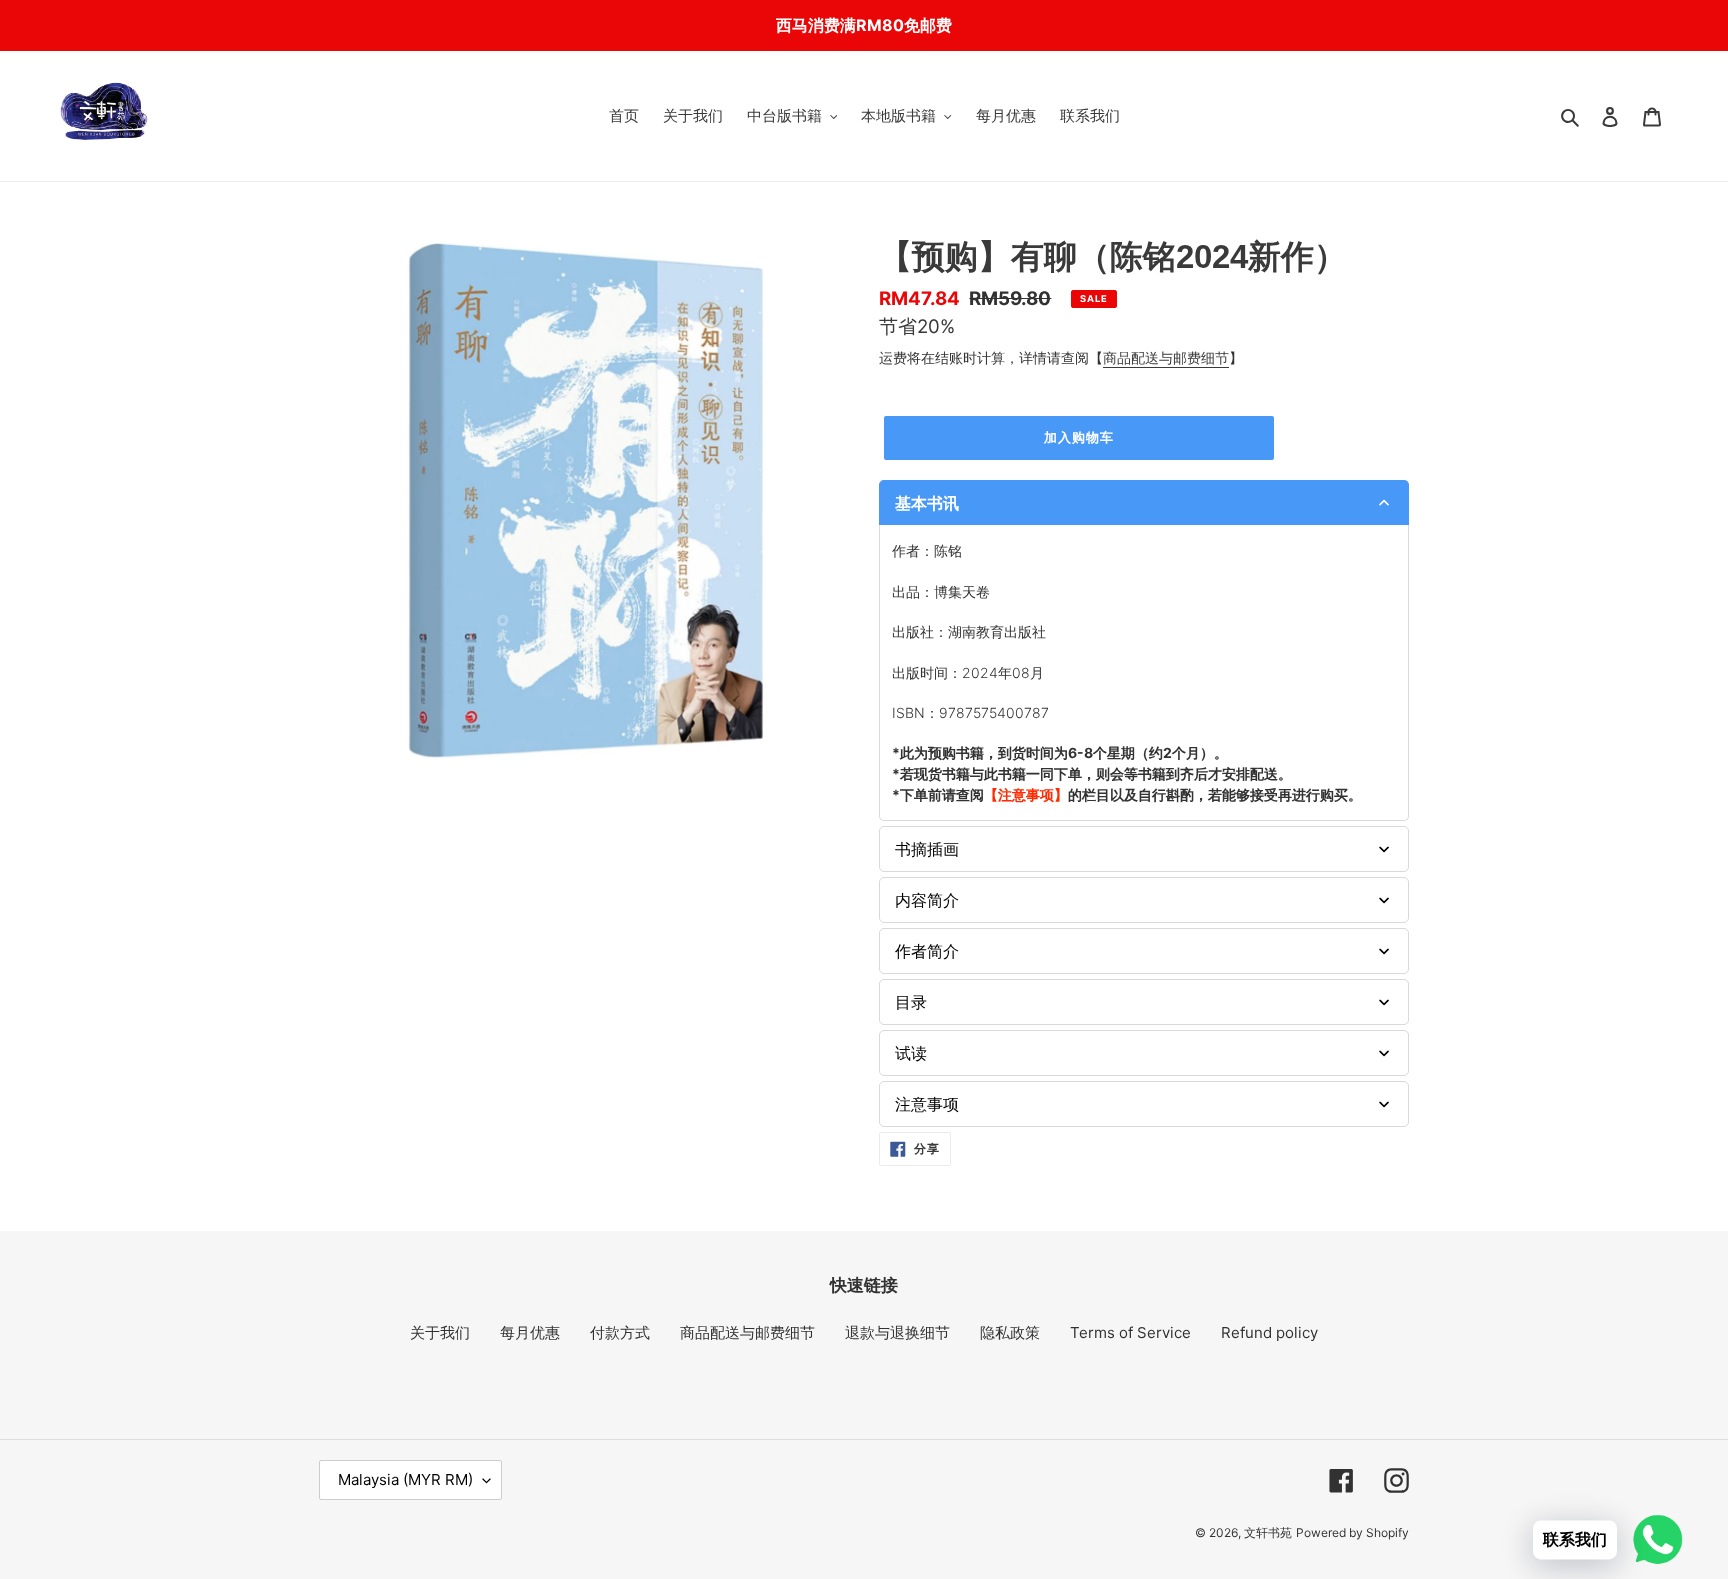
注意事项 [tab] (927, 1104)
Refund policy (1269, 1332)
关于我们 (440, 1332)
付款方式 (620, 1332)
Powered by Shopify (1352, 1532)
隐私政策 (1010, 1332)
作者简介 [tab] (927, 951)
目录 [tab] (911, 1002)
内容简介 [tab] (927, 900)
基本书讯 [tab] (927, 503)
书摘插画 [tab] (927, 849)
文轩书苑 (1268, 1532)
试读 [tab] (911, 1053)
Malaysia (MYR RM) (405, 1479)
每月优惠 (530, 1332)
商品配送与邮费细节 (1166, 357)
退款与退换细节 (897, 1332)
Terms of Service (1130, 1332)
